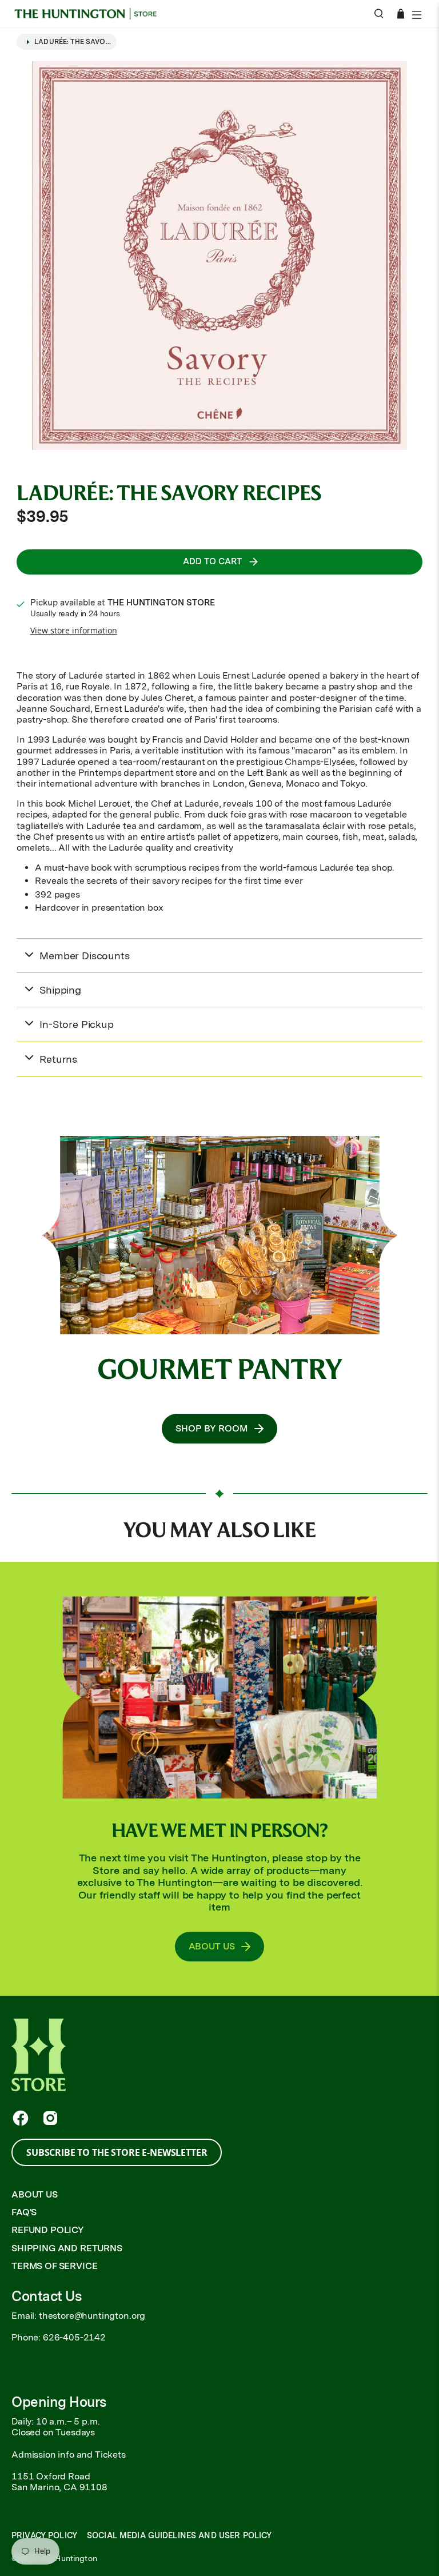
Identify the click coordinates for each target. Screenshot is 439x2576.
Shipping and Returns (67, 2248)
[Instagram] (50, 2118)
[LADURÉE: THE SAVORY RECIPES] (219, 256)
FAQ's (24, 2212)
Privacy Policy (44, 2535)
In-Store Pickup (77, 1024)
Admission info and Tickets (69, 2455)
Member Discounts (84, 956)
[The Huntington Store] (89, 14)
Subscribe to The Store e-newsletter (117, 2152)
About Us (35, 2194)
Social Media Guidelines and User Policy (179, 2535)
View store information (74, 630)
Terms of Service (54, 2266)
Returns (58, 1059)
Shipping (60, 990)
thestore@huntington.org (92, 2316)
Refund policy (48, 2230)
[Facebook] (21, 2118)
